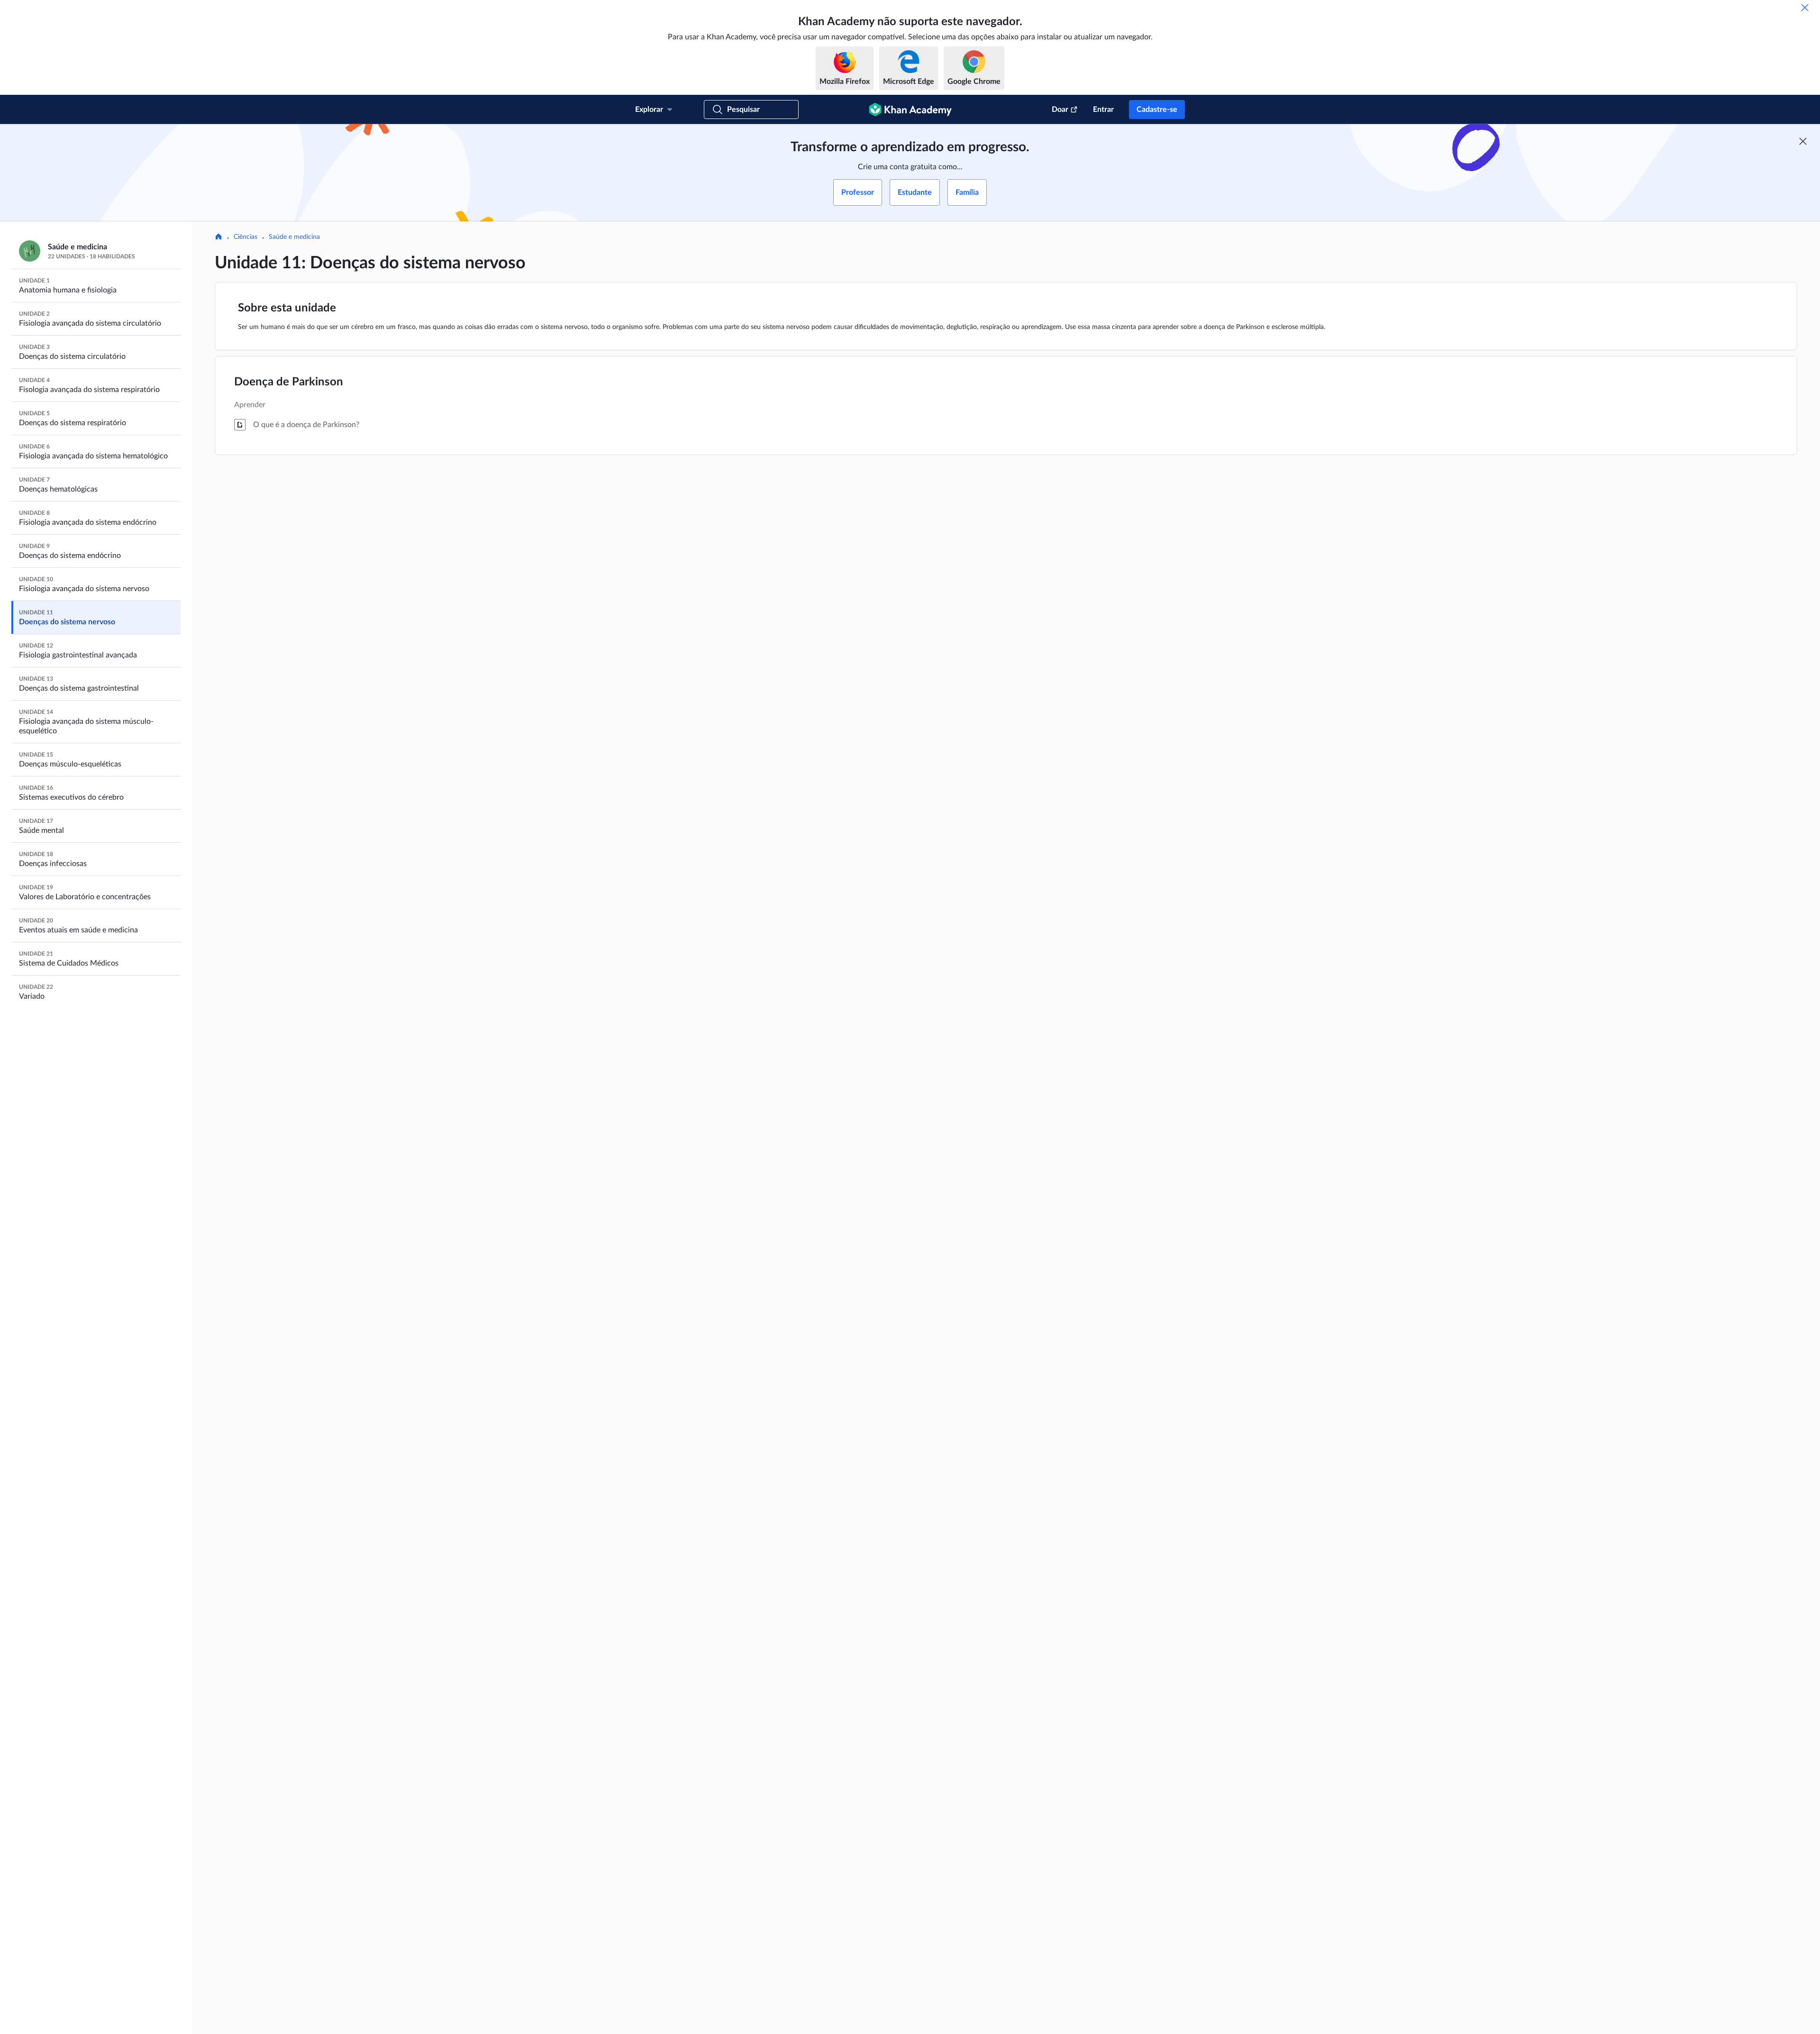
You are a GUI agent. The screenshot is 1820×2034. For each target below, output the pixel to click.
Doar (1060, 109)
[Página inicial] (218, 237)
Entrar (1103, 109)
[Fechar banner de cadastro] (1803, 141)
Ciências (246, 237)
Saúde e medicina (294, 237)
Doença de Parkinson (289, 382)
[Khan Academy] (910, 109)
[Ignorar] (1805, 8)
